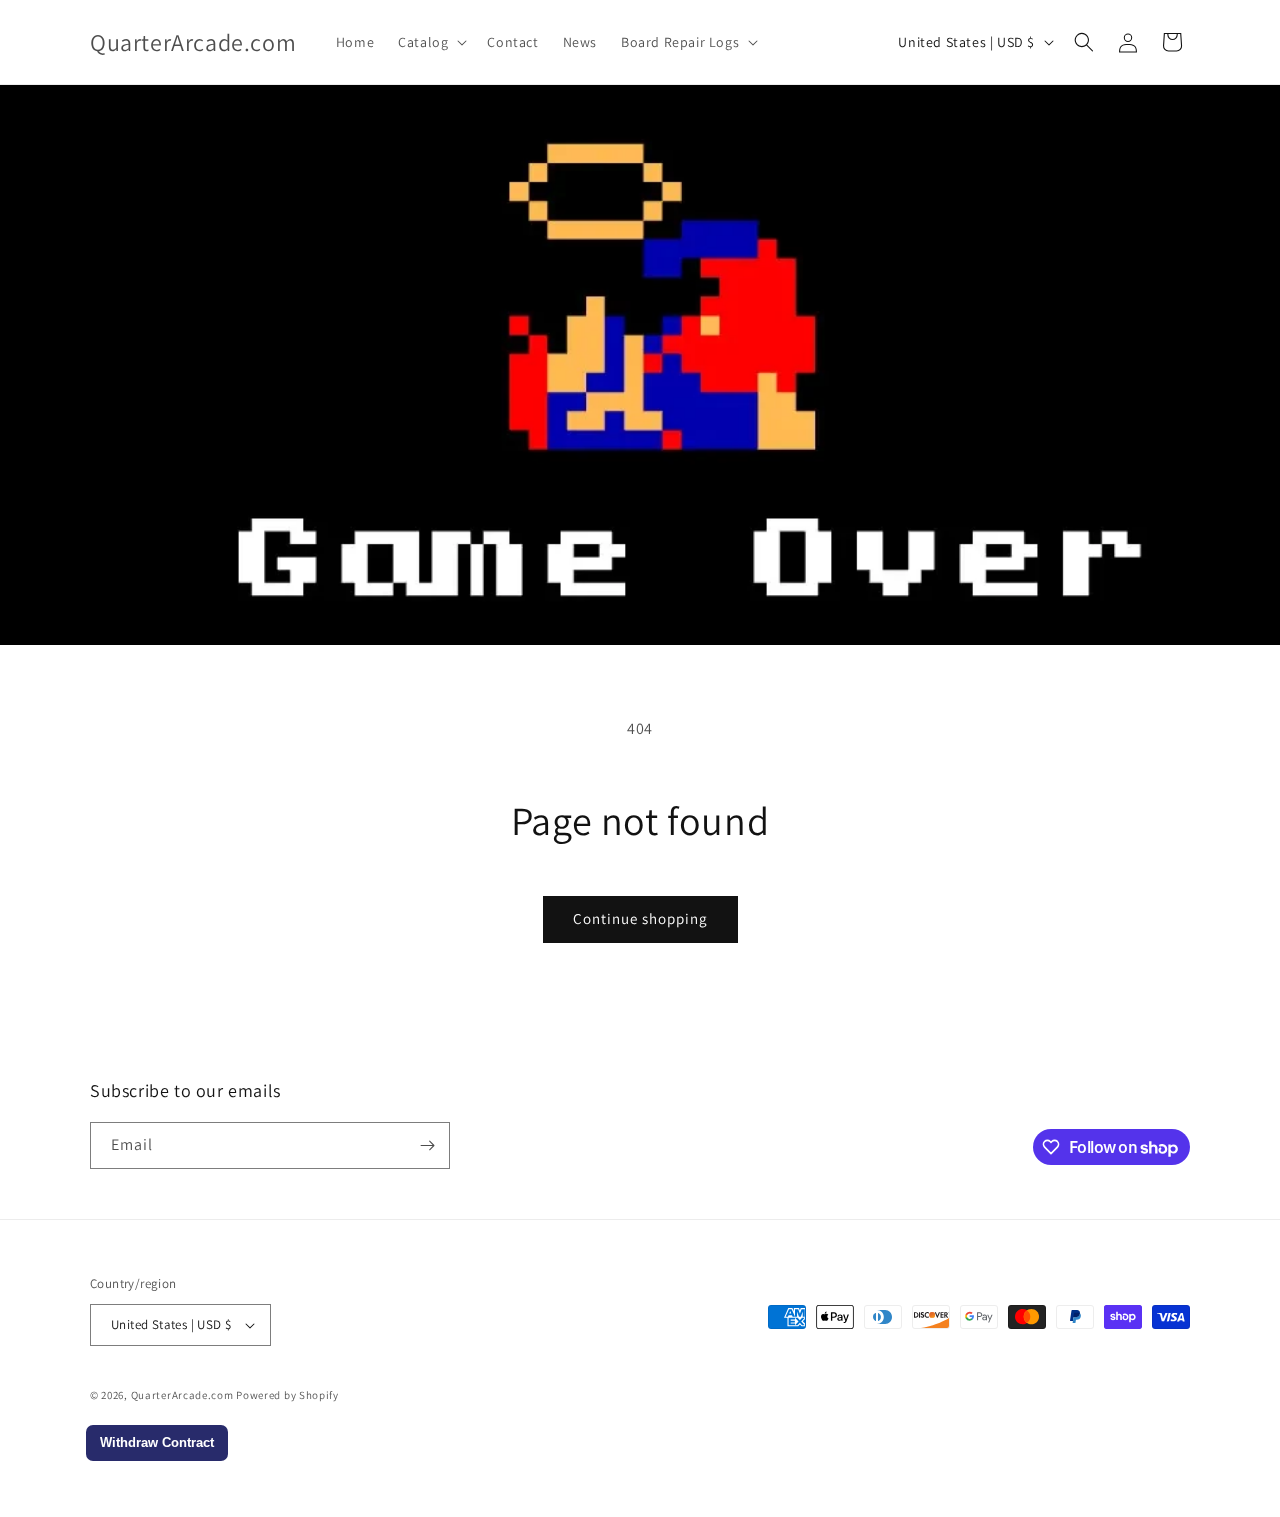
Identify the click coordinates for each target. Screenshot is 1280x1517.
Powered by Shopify (287, 1395)
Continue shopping (640, 918)
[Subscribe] (427, 1145)
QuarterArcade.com (182, 1395)
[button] (430, 42)
